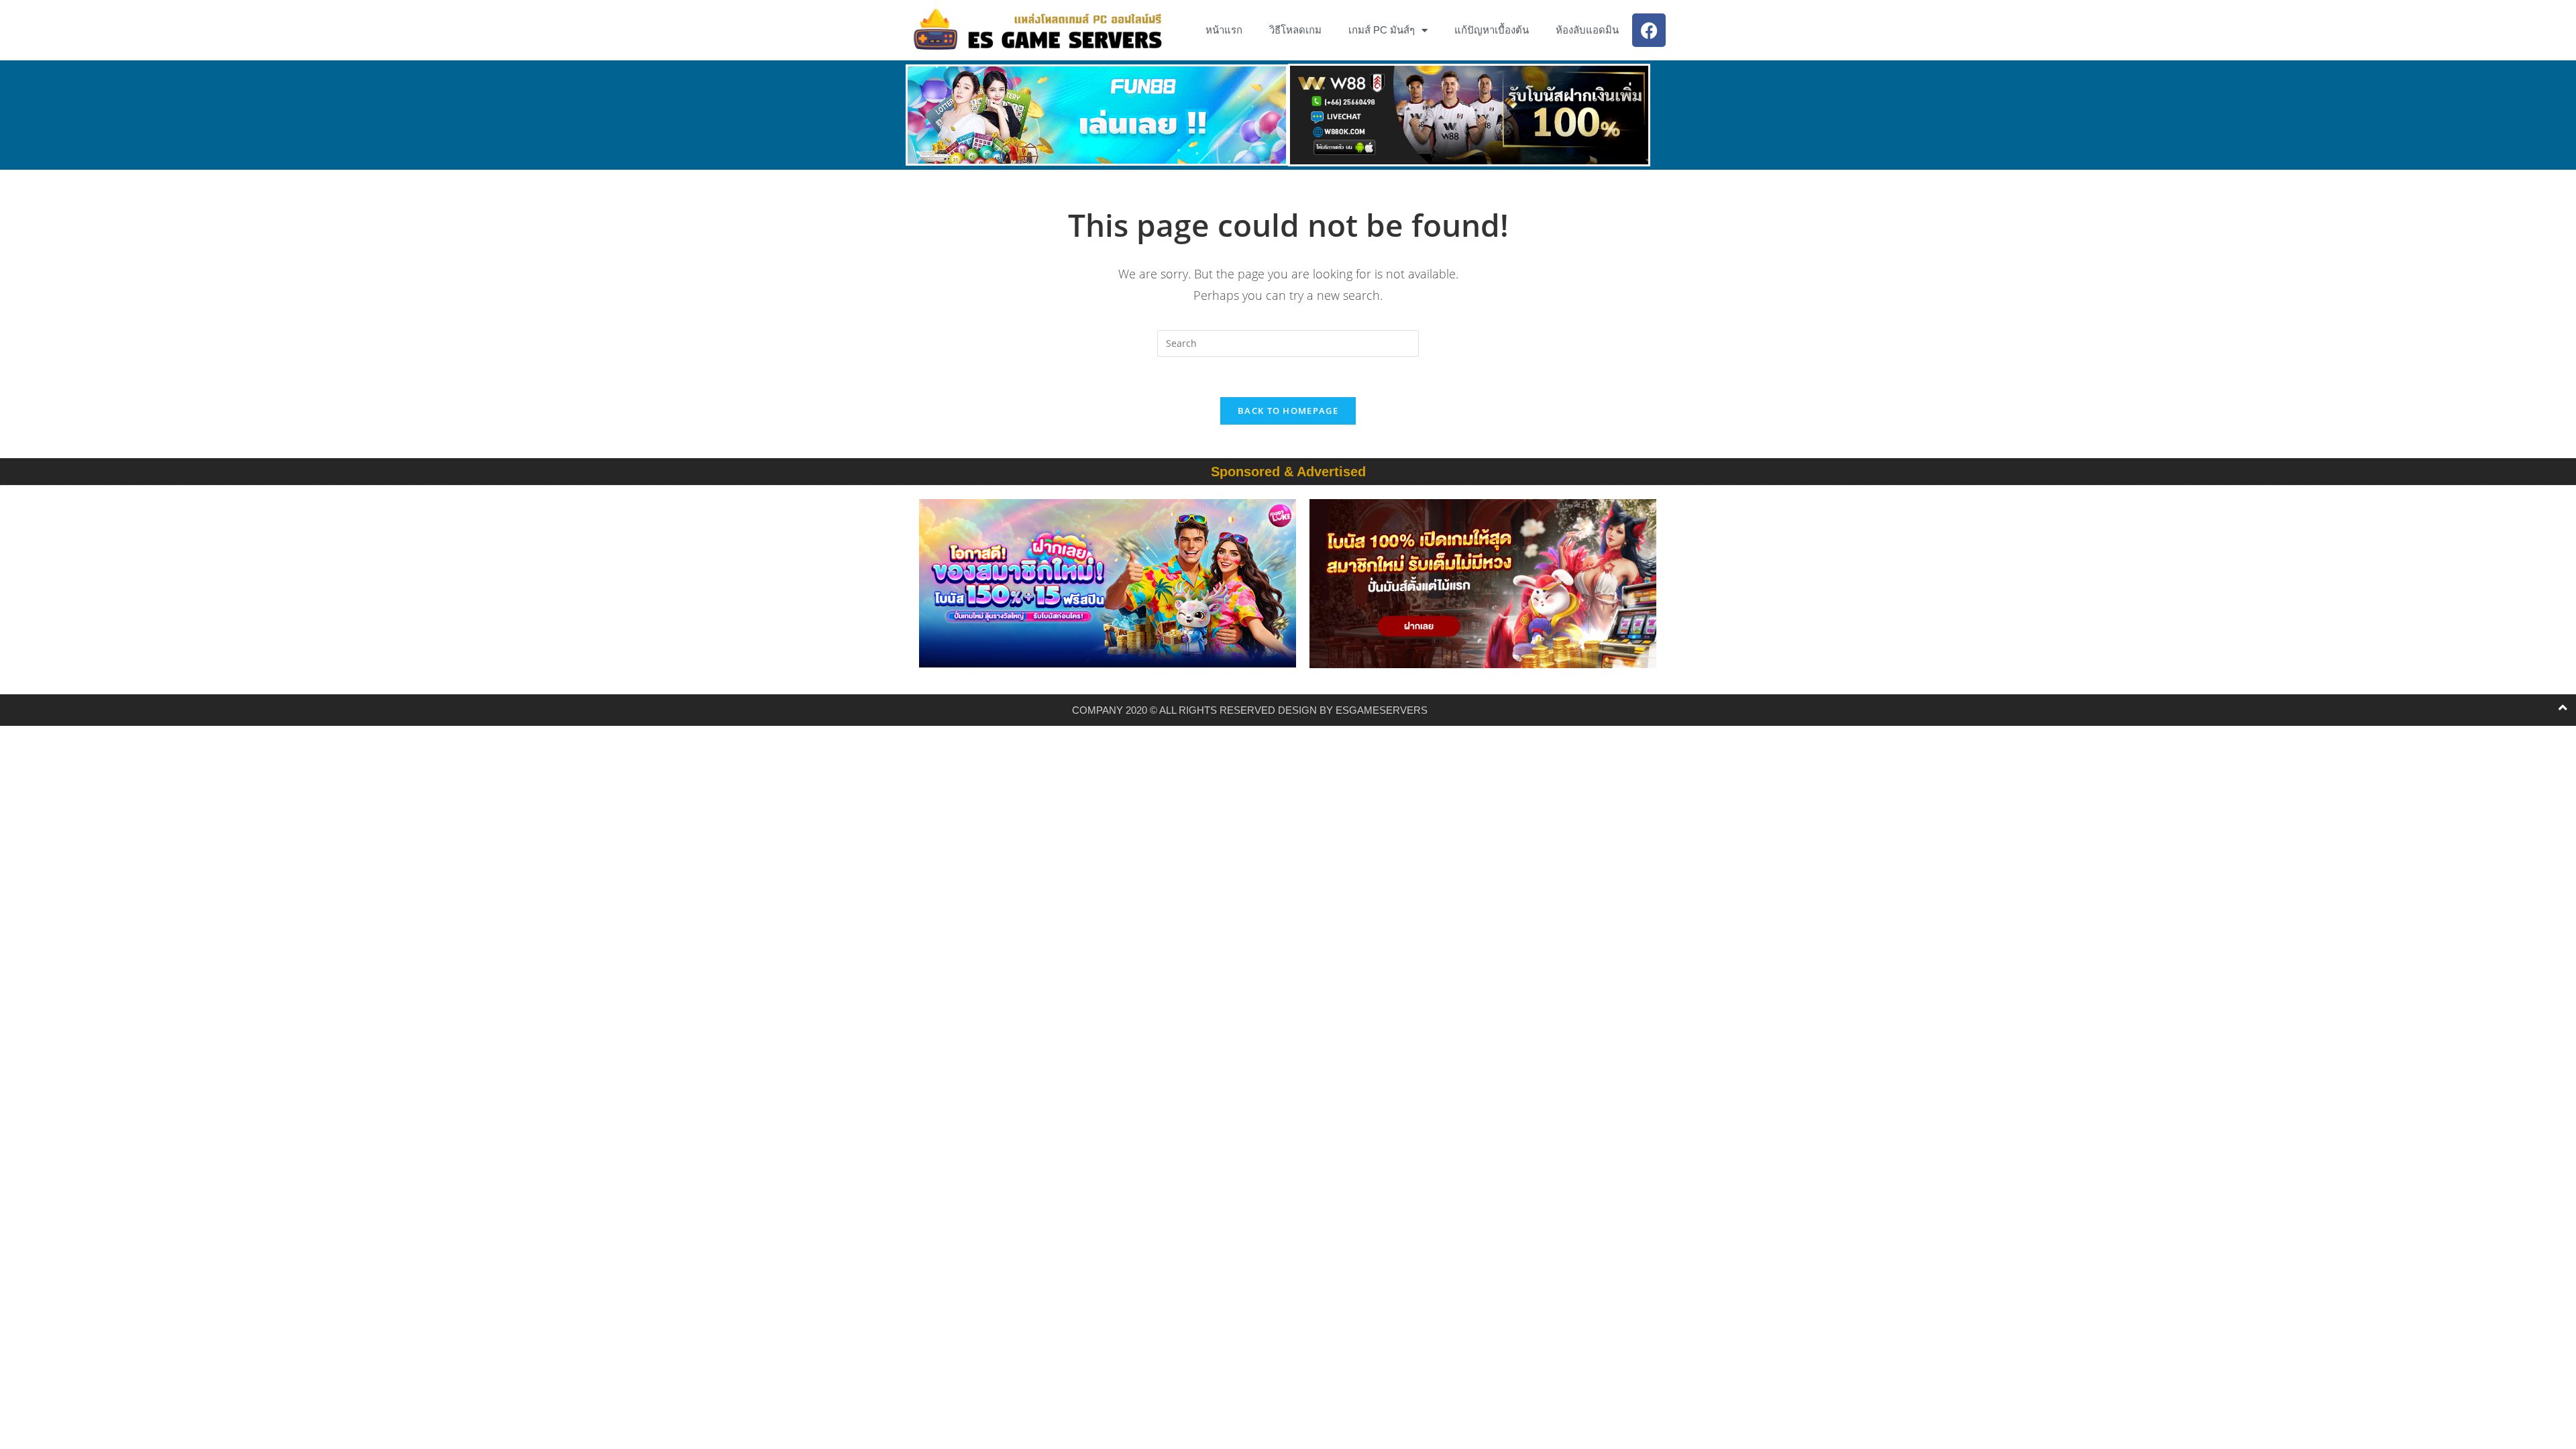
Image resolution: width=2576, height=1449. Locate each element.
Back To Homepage (1288, 411)
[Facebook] (1649, 30)
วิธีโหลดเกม (1295, 30)
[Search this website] (1288, 342)
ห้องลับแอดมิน (1587, 30)
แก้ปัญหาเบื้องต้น (1492, 30)
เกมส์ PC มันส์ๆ (1382, 30)
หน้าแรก (1224, 30)
